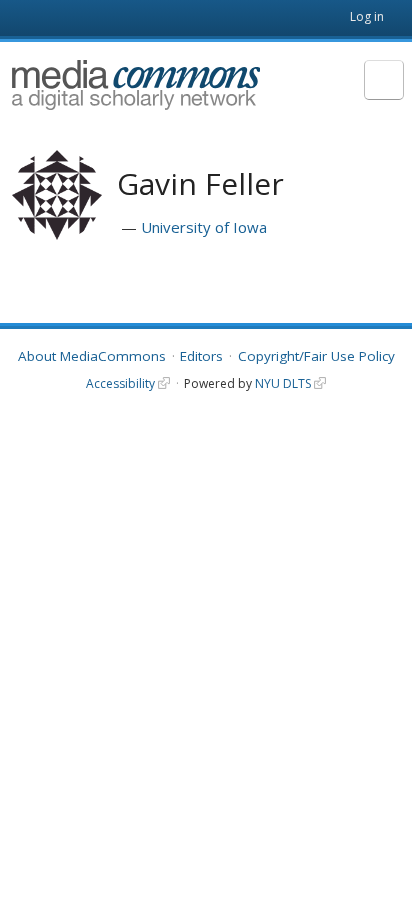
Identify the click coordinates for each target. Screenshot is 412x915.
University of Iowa (204, 227)
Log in (367, 16)
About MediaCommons (92, 356)
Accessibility (120, 383)
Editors (201, 356)
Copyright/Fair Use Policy (316, 356)
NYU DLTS (283, 383)
